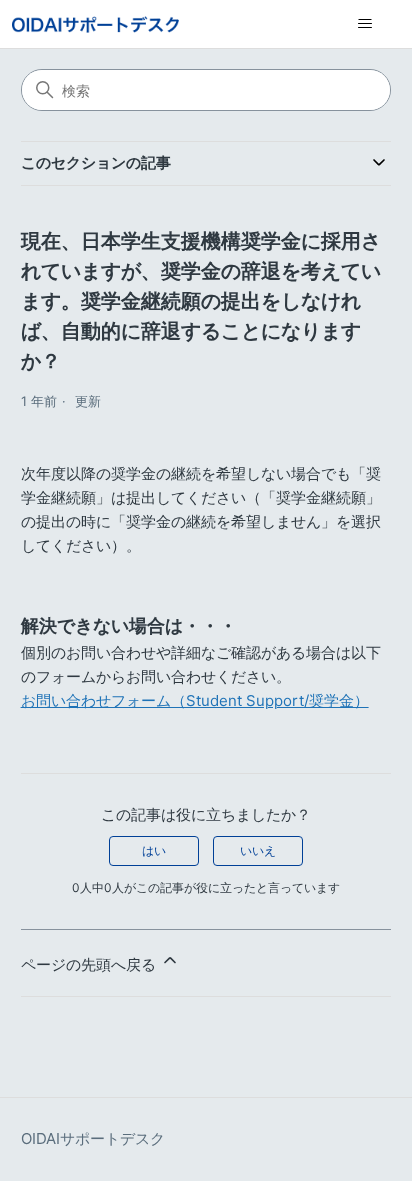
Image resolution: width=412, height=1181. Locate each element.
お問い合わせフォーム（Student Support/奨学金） (195, 700)
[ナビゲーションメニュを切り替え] (364, 24)
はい (154, 850)
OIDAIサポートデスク (93, 1138)
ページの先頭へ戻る (90, 964)
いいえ (258, 850)
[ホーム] (95, 24)
